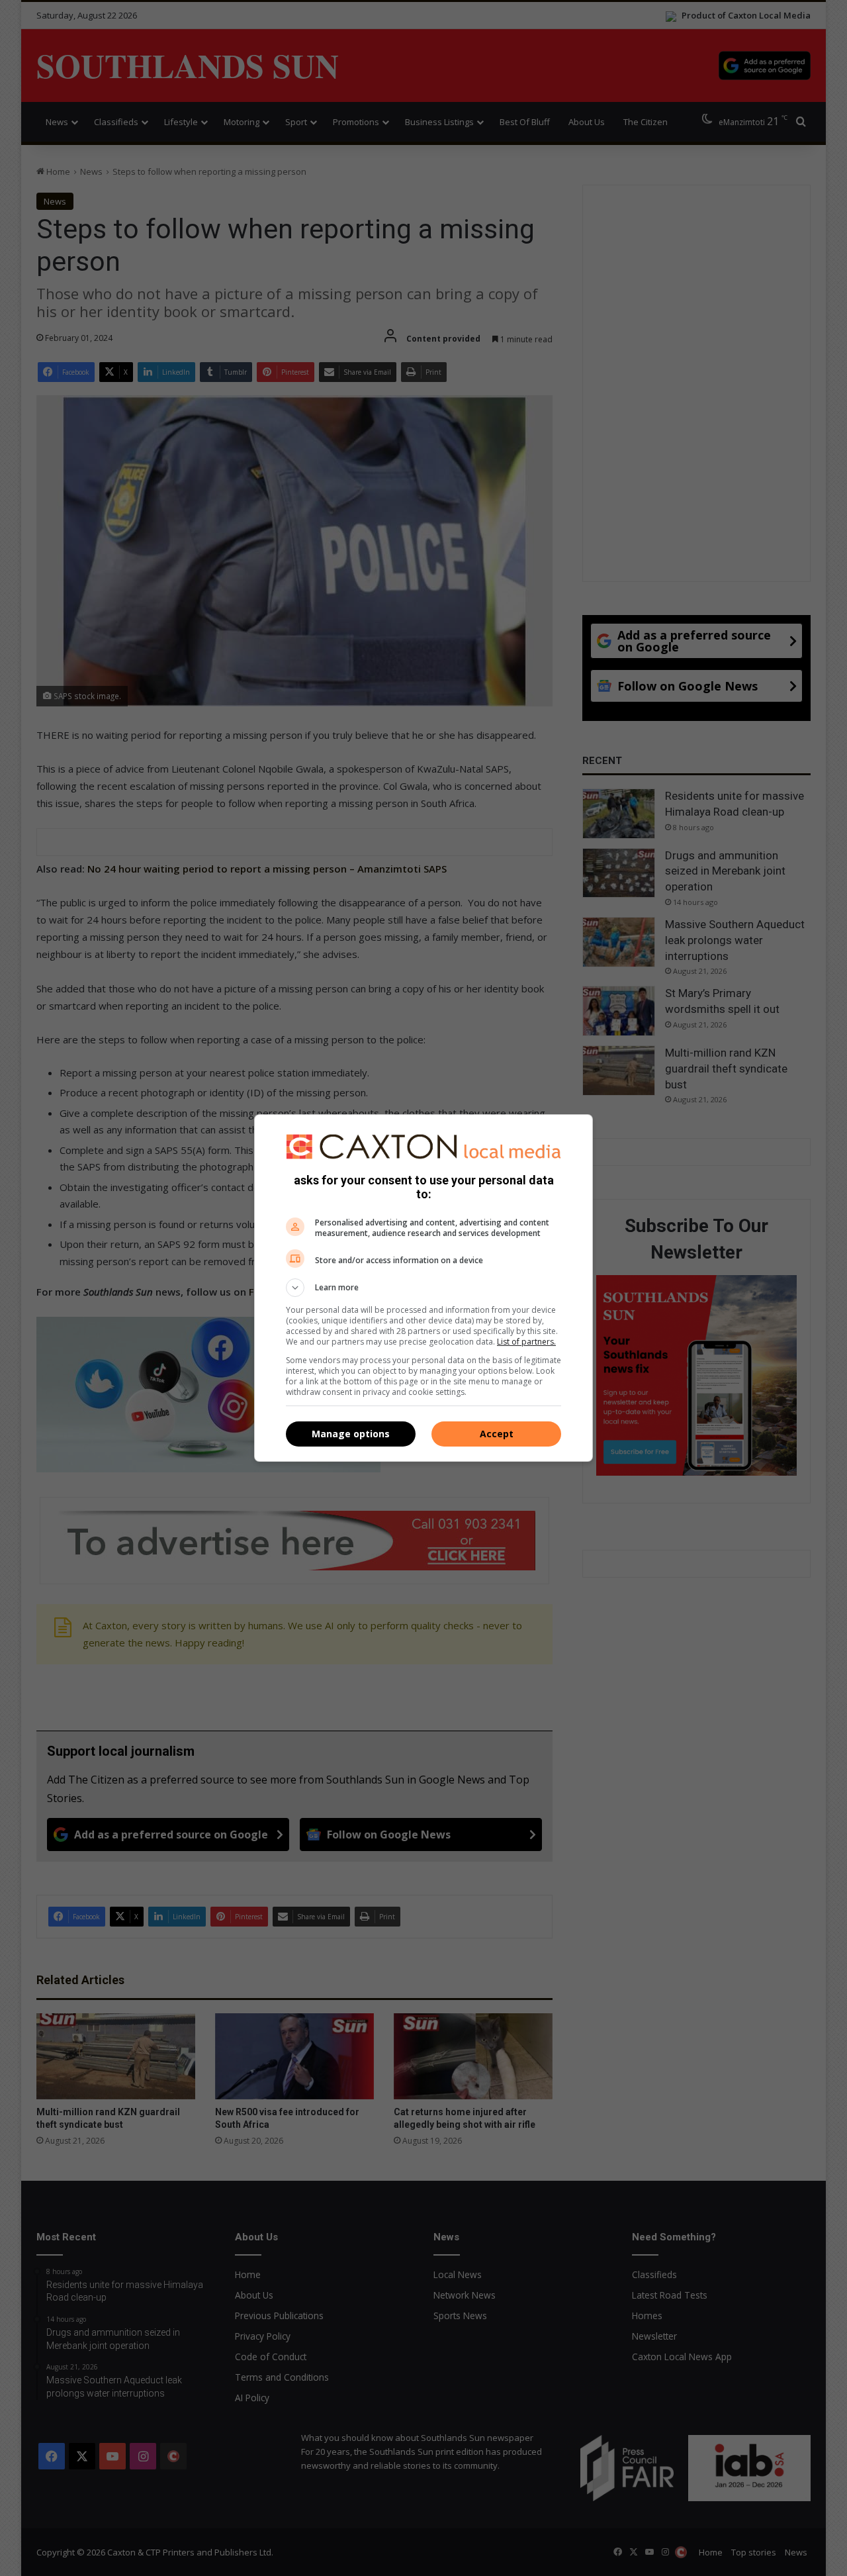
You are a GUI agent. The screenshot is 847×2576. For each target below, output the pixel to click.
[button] (423, 1288)
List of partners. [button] (526, 1342)
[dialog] (423, 1288)
